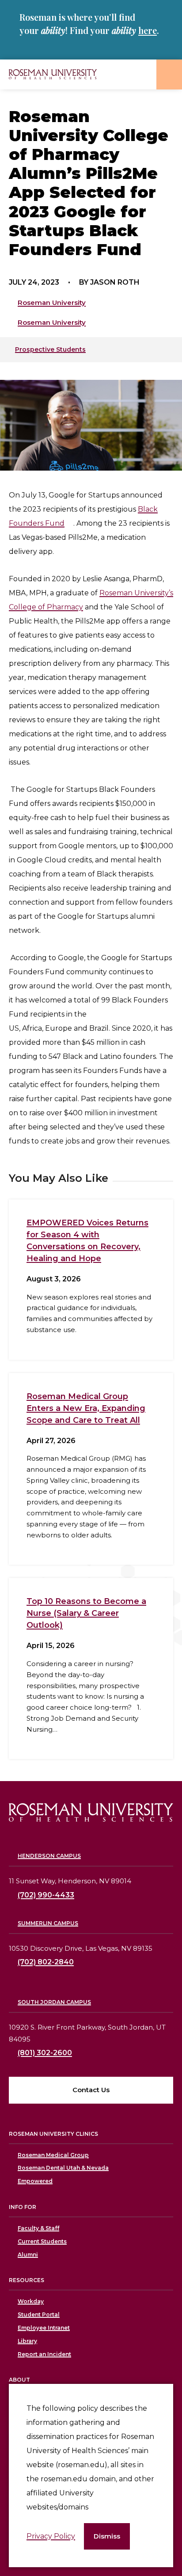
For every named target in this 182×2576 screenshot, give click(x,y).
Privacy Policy (51, 2536)
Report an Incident (44, 2354)
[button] (107, 2537)
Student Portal (39, 2314)
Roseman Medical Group (53, 2155)
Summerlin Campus (48, 1923)
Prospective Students (50, 349)
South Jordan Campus (54, 2002)
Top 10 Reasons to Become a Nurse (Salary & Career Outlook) (86, 1613)
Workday (31, 2301)
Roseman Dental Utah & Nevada (63, 2168)
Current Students (42, 2241)
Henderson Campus (49, 1856)
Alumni (28, 2255)
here (148, 30)
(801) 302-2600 (45, 2053)
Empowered (35, 2181)
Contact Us (91, 2090)
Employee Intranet (44, 2328)
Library (27, 2341)
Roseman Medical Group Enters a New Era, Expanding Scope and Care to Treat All (86, 1408)
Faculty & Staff (38, 2228)
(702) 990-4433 (46, 1895)
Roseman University (52, 303)
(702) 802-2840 (46, 1962)
